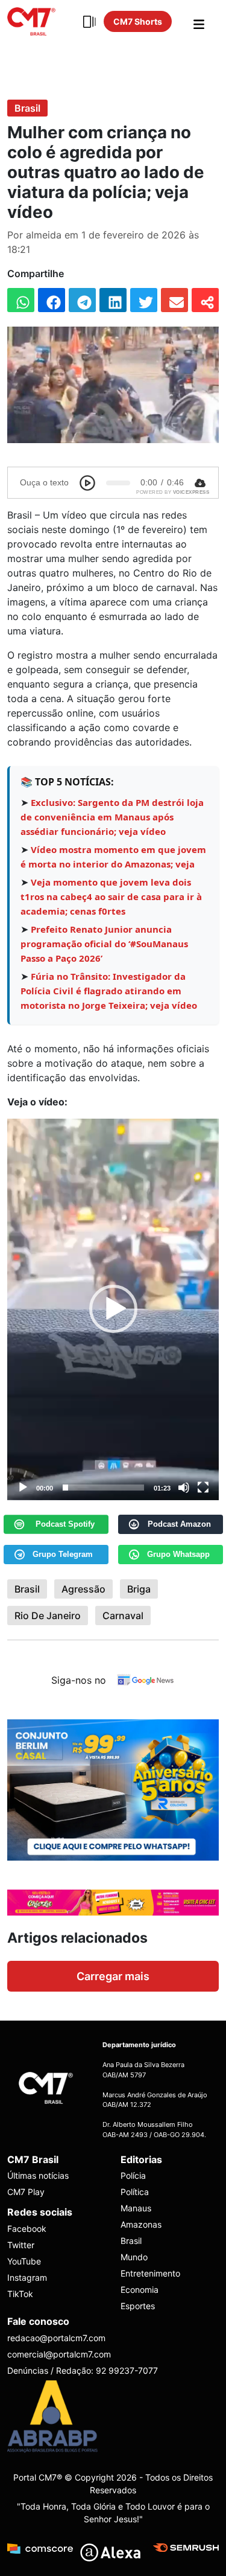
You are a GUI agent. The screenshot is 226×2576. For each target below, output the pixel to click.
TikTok (20, 2294)
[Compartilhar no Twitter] (144, 300)
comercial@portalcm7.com (59, 2354)
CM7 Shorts (138, 21)
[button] (113, 1309)
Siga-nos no (79, 1680)
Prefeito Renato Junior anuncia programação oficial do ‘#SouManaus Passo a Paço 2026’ (104, 944)
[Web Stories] (89, 22)
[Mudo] (184, 1488)
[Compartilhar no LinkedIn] (113, 300)
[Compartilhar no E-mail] (174, 300)
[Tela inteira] (203, 1488)
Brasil (27, 108)
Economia (140, 2290)
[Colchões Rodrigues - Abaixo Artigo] (113, 1789)
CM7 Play (26, 2192)
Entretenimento (150, 2273)
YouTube (24, 2261)
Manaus (136, 2208)
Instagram (27, 2277)
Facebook (27, 2229)
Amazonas (141, 2224)
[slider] (103, 1488)
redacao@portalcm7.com (56, 2338)
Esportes (138, 2306)
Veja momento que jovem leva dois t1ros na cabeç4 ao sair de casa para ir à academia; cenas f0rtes (111, 896)
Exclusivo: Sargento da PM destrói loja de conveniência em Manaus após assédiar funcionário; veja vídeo (112, 817)
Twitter (21, 2245)
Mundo (134, 2257)
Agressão (83, 1589)
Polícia (133, 2175)
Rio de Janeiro (48, 1616)
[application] (113, 1309)
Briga (139, 1589)
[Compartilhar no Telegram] (82, 300)
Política (135, 2192)
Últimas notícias (38, 2175)
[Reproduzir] (23, 1488)
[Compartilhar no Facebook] (52, 300)
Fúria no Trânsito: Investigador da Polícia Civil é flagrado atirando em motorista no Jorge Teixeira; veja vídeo (109, 991)
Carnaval (123, 1616)
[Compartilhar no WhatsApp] (21, 300)
